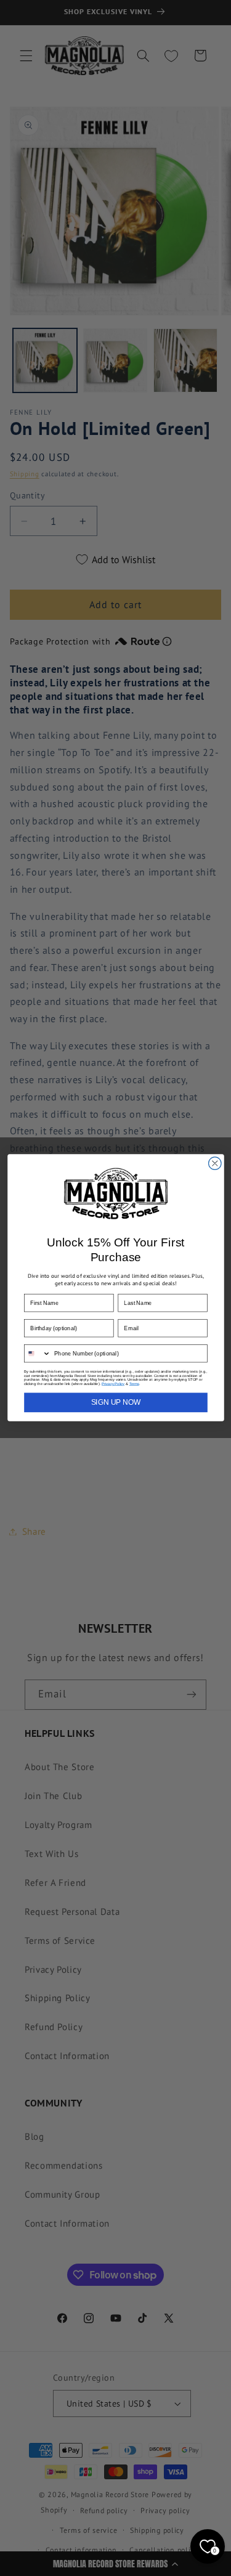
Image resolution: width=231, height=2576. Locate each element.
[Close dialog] (215, 1164)
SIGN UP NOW (115, 1403)
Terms (134, 1384)
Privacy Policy (113, 1384)
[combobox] (37, 1354)
